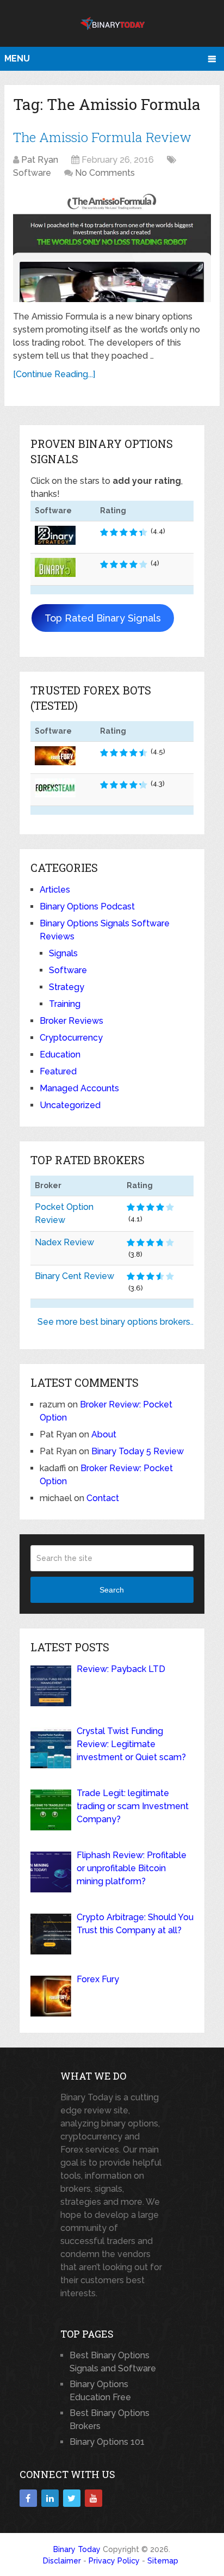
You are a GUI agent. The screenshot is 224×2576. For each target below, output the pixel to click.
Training (65, 1004)
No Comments (105, 173)
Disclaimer (62, 2561)
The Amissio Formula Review (102, 137)
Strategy (67, 987)
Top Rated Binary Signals (103, 618)
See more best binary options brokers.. (116, 1322)
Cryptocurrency (71, 1038)
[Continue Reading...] (54, 374)
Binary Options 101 (107, 2442)
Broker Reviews (71, 1021)
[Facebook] (28, 2498)
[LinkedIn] (50, 2498)
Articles (55, 890)
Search (112, 1590)
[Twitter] (72, 2498)
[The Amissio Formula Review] (112, 246)
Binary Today (77, 2549)
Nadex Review (64, 1242)
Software (32, 173)
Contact (103, 1498)
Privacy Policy (114, 2561)
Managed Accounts (79, 1088)
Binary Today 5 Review (138, 1451)
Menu (17, 59)
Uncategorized (70, 1105)
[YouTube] (94, 2498)
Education (60, 1055)
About (104, 1434)
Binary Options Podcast (87, 906)
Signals (63, 953)
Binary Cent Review (74, 1276)
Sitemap (163, 2561)
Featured (58, 1071)
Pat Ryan (40, 160)
